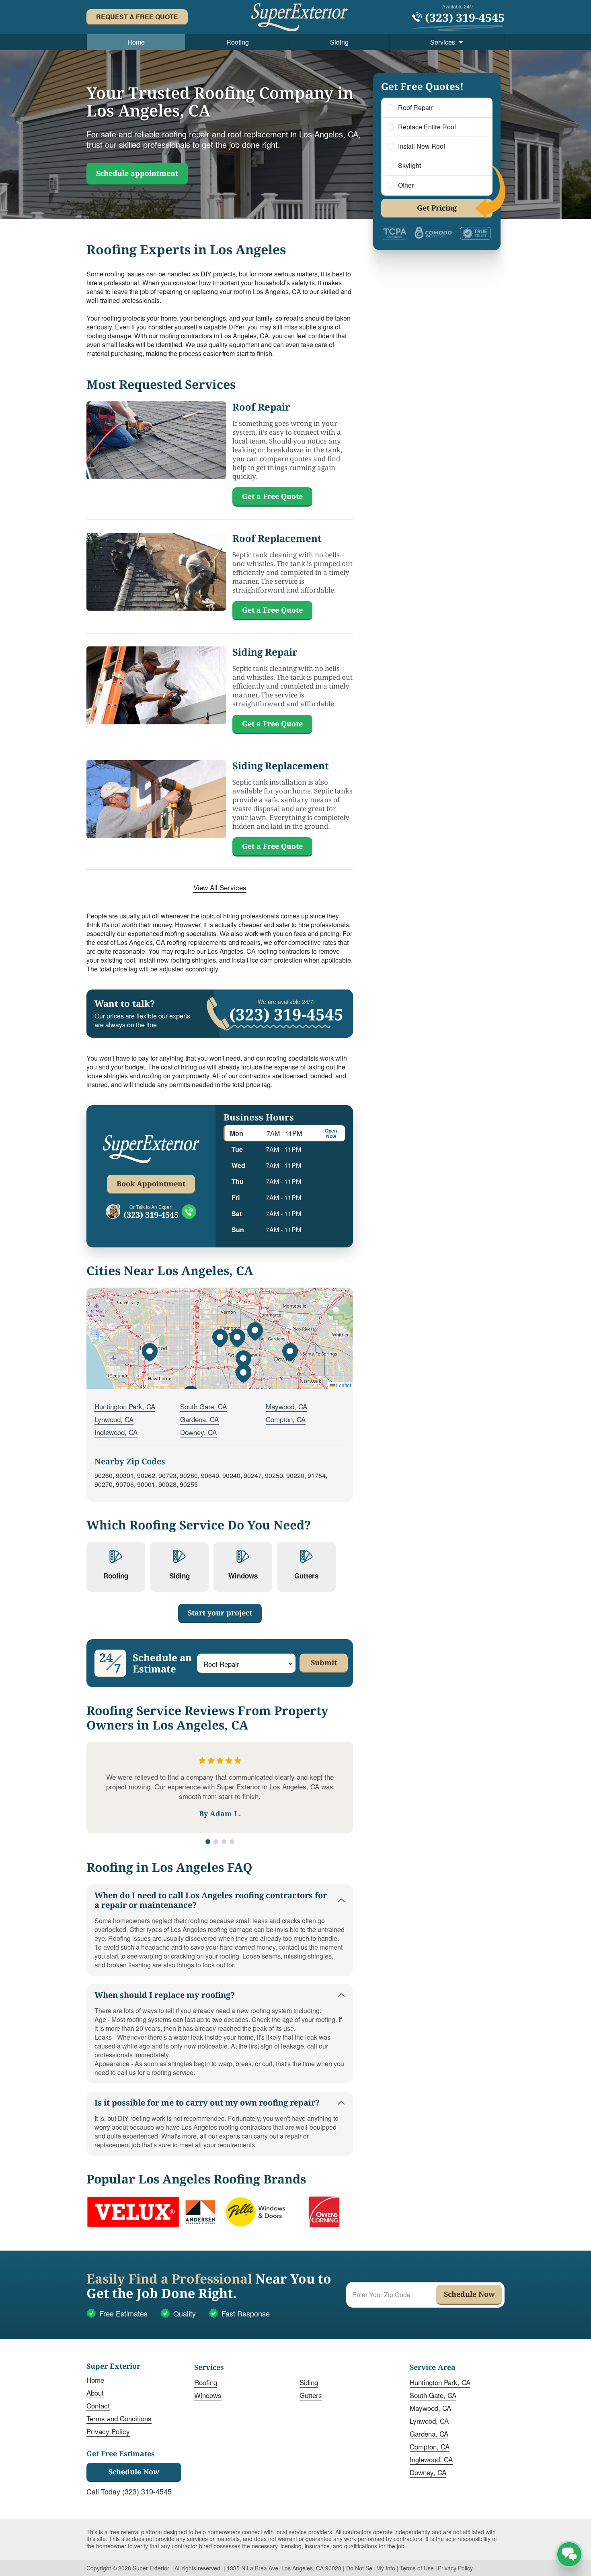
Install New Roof (422, 146)
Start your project (220, 1613)
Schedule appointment (137, 173)
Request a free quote (137, 17)
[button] (220, 1338)
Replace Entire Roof (427, 127)
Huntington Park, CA (125, 1406)
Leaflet (343, 1385)
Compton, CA (286, 1419)
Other (406, 185)
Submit (324, 1662)
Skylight (409, 166)
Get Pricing (437, 208)
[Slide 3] (224, 1842)
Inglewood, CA (116, 1432)
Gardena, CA (199, 1419)
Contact (98, 2405)
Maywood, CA (286, 1406)
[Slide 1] (208, 1842)
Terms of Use (417, 2568)
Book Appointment (151, 1184)
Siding (339, 42)
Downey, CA (198, 1432)
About (95, 2393)
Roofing (238, 42)
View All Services (220, 887)
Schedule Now (134, 2472)
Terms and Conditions (119, 2418)
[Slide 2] (216, 1842)
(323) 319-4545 (151, 1215)
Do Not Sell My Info (371, 2568)
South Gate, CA (203, 1406)
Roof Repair (415, 108)
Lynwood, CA (114, 1419)
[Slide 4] (232, 1842)
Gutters (311, 2395)
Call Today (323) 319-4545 (129, 2491)
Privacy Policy (108, 2431)
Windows (208, 2395)
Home (136, 42)
